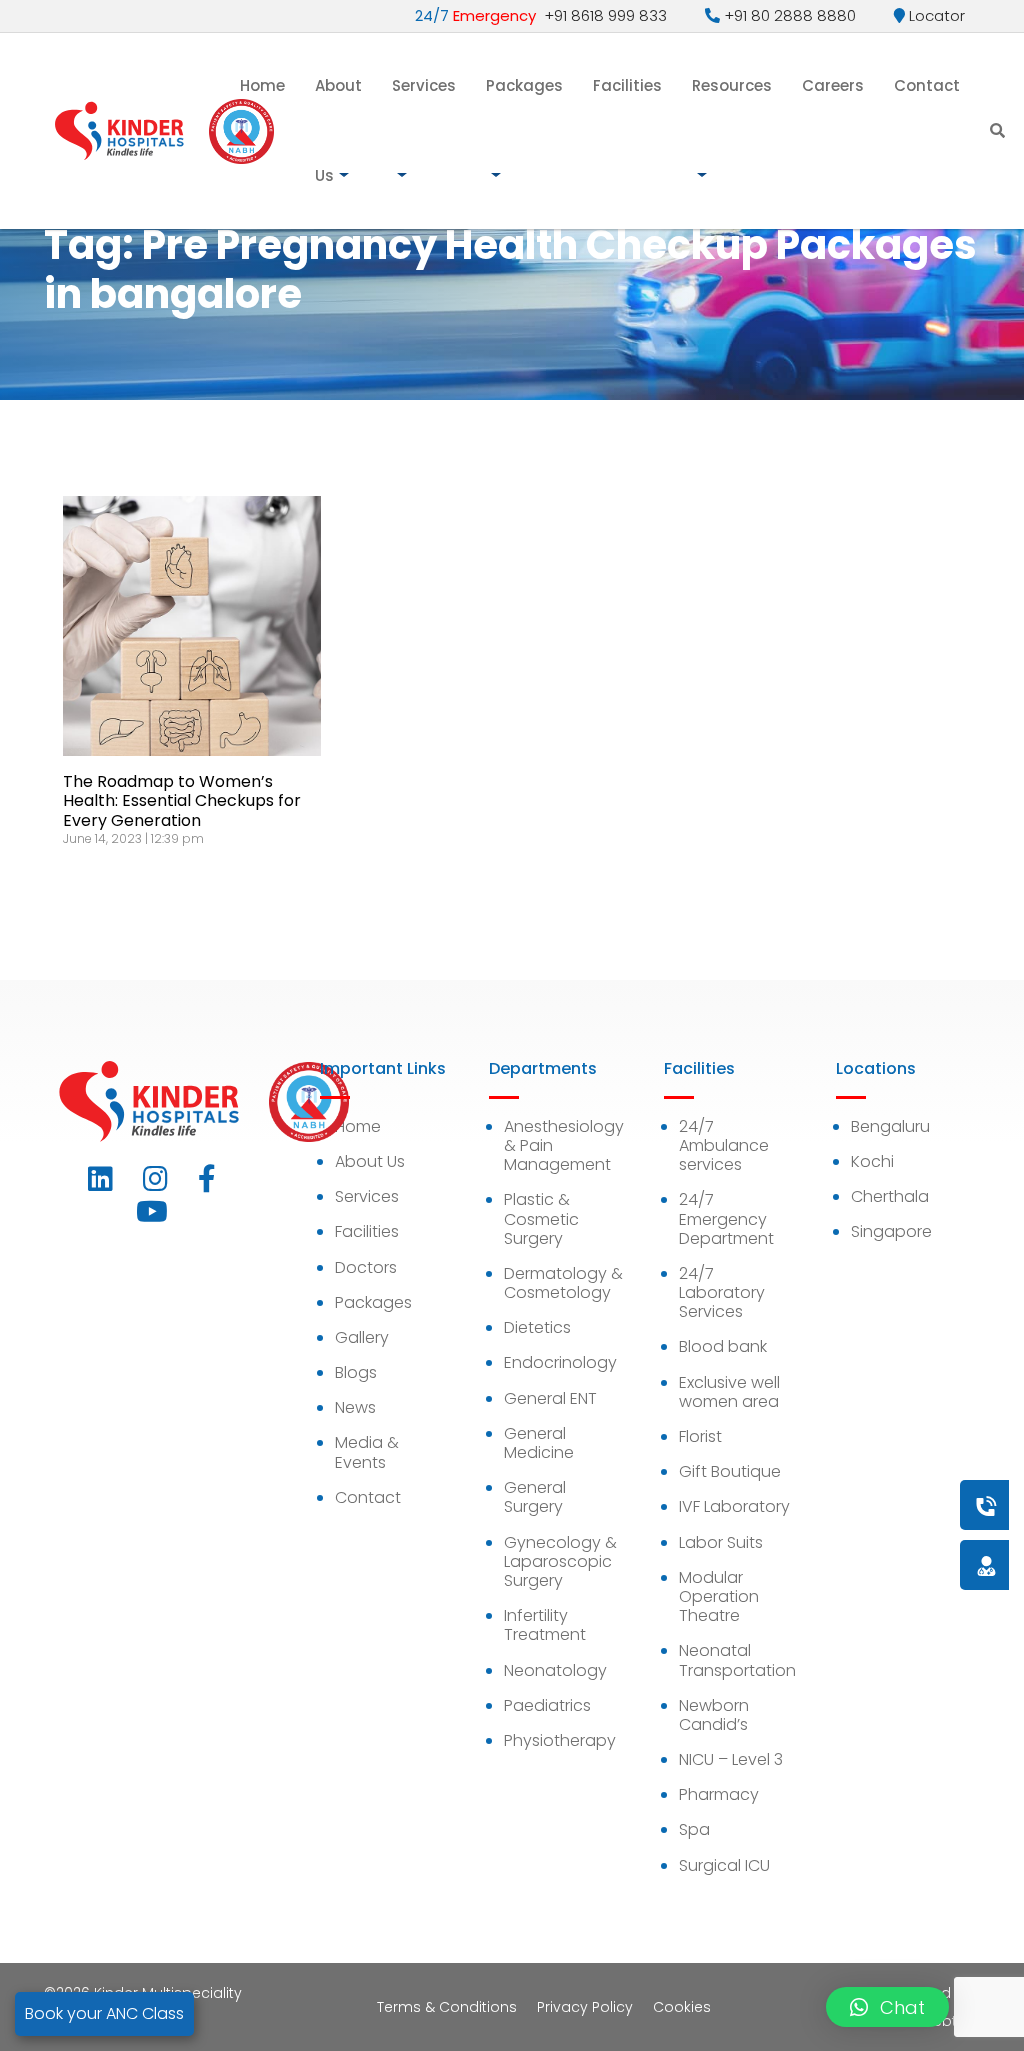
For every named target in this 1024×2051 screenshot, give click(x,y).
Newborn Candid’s (714, 1715)
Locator (935, 15)
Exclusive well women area (729, 1392)
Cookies (682, 2007)
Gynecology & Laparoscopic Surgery (560, 1561)
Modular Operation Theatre (719, 1596)
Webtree (950, 2021)
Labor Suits (721, 1542)
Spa (694, 1829)
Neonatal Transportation (737, 1660)
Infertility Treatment (545, 1625)
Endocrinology (560, 1362)
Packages (524, 85)
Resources (732, 85)
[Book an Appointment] (865, 1504)
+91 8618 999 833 (541, 15)
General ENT (550, 1398)
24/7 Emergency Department (726, 1218)
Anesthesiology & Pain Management (564, 1145)
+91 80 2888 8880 (788, 15)
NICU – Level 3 (731, 1759)
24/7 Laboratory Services (722, 1292)
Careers (833, 85)
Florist (700, 1436)
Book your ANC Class (104, 2013)
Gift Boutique (730, 1471)
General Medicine (539, 1443)
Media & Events (367, 1452)
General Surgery (535, 1497)
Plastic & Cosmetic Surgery (541, 1218)
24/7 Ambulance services (724, 1145)
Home (262, 85)
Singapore (891, 1231)
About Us (338, 130)
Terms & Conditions (447, 2007)
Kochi (872, 1161)
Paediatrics (547, 1705)
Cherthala (890, 1196)
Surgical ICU (724, 1865)
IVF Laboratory (734, 1506)
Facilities (627, 85)
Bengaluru (890, 1126)
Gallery (362, 1337)
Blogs (356, 1372)
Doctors (366, 1267)
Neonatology (555, 1670)
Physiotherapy (560, 1740)
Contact (927, 85)
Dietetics (537, 1327)
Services (424, 85)
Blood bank (723, 1346)
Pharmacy (719, 1794)
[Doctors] (919, 1564)
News (355, 1407)
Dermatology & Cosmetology (563, 1283)
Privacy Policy (585, 2007)
